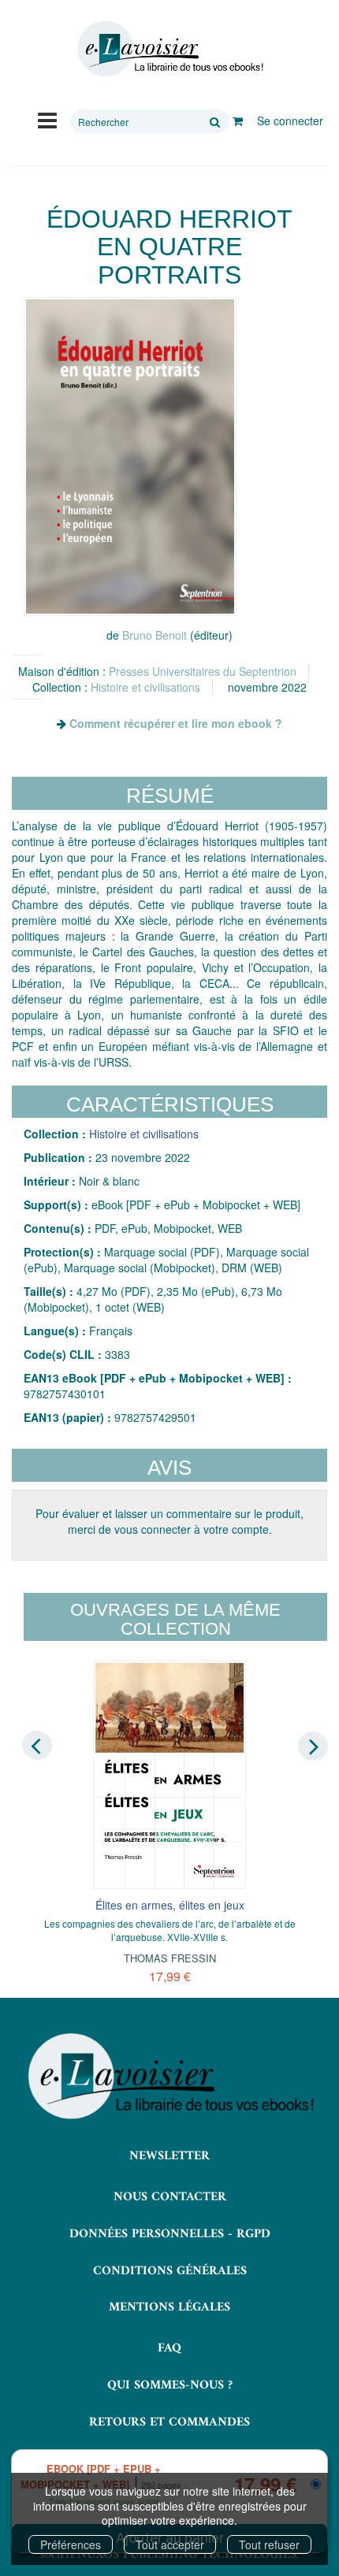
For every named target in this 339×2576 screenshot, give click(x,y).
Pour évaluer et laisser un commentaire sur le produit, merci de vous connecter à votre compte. (169, 1521)
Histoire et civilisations (145, 687)
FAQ (169, 2348)
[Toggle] (47, 119)
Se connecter (290, 121)
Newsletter (169, 2156)
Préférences (71, 2544)
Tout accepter (170, 2544)
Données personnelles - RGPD (170, 2234)
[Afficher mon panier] (238, 121)
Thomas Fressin (170, 1958)
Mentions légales (169, 2307)
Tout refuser (269, 2544)
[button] (130, 457)
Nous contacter (170, 2197)
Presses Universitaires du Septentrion (203, 671)
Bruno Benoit (155, 635)
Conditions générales (170, 2271)
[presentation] (37, 1745)
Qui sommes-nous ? (170, 2385)
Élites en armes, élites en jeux (170, 1905)
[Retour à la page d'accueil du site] (169, 49)
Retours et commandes (169, 2422)
